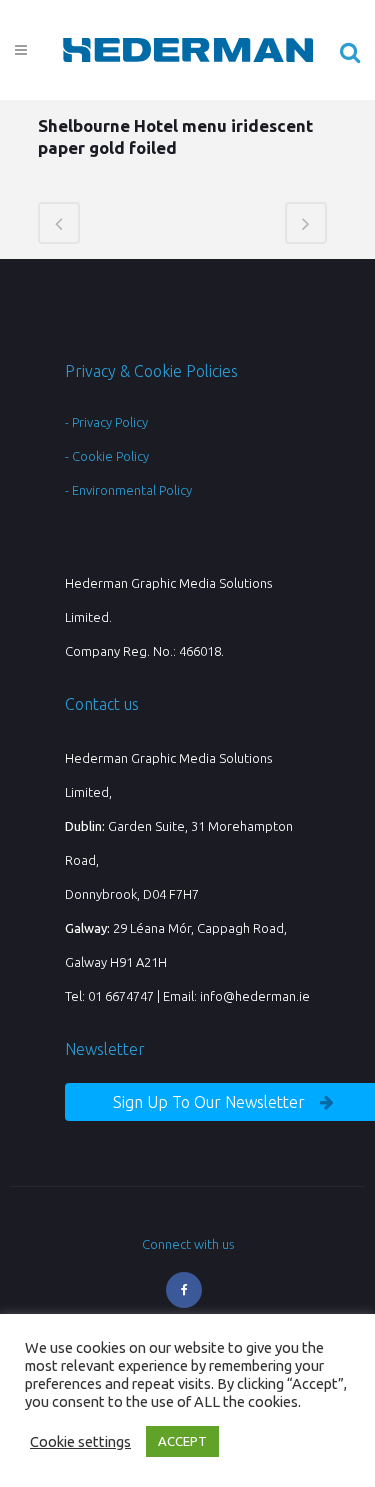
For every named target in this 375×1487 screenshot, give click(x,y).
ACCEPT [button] (182, 1441)
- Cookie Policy (107, 456)
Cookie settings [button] (80, 1441)
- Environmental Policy (128, 490)
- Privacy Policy (106, 422)
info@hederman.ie (255, 996)
